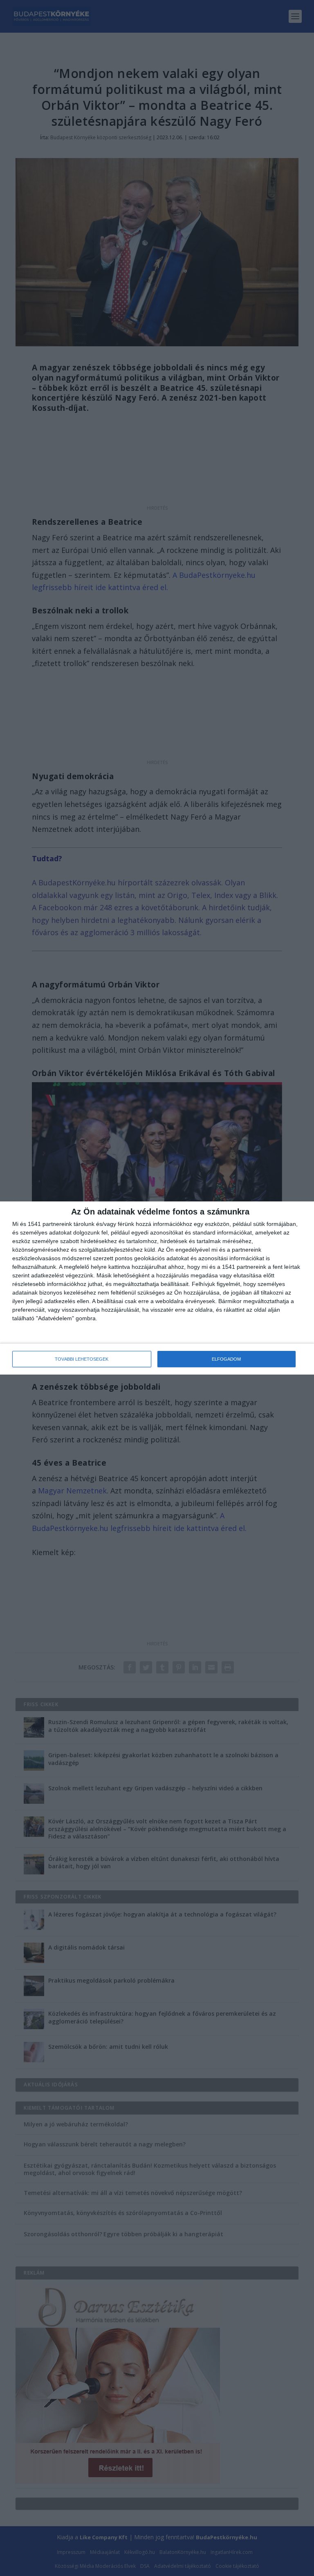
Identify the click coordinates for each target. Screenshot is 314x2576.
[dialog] (157, 1288)
